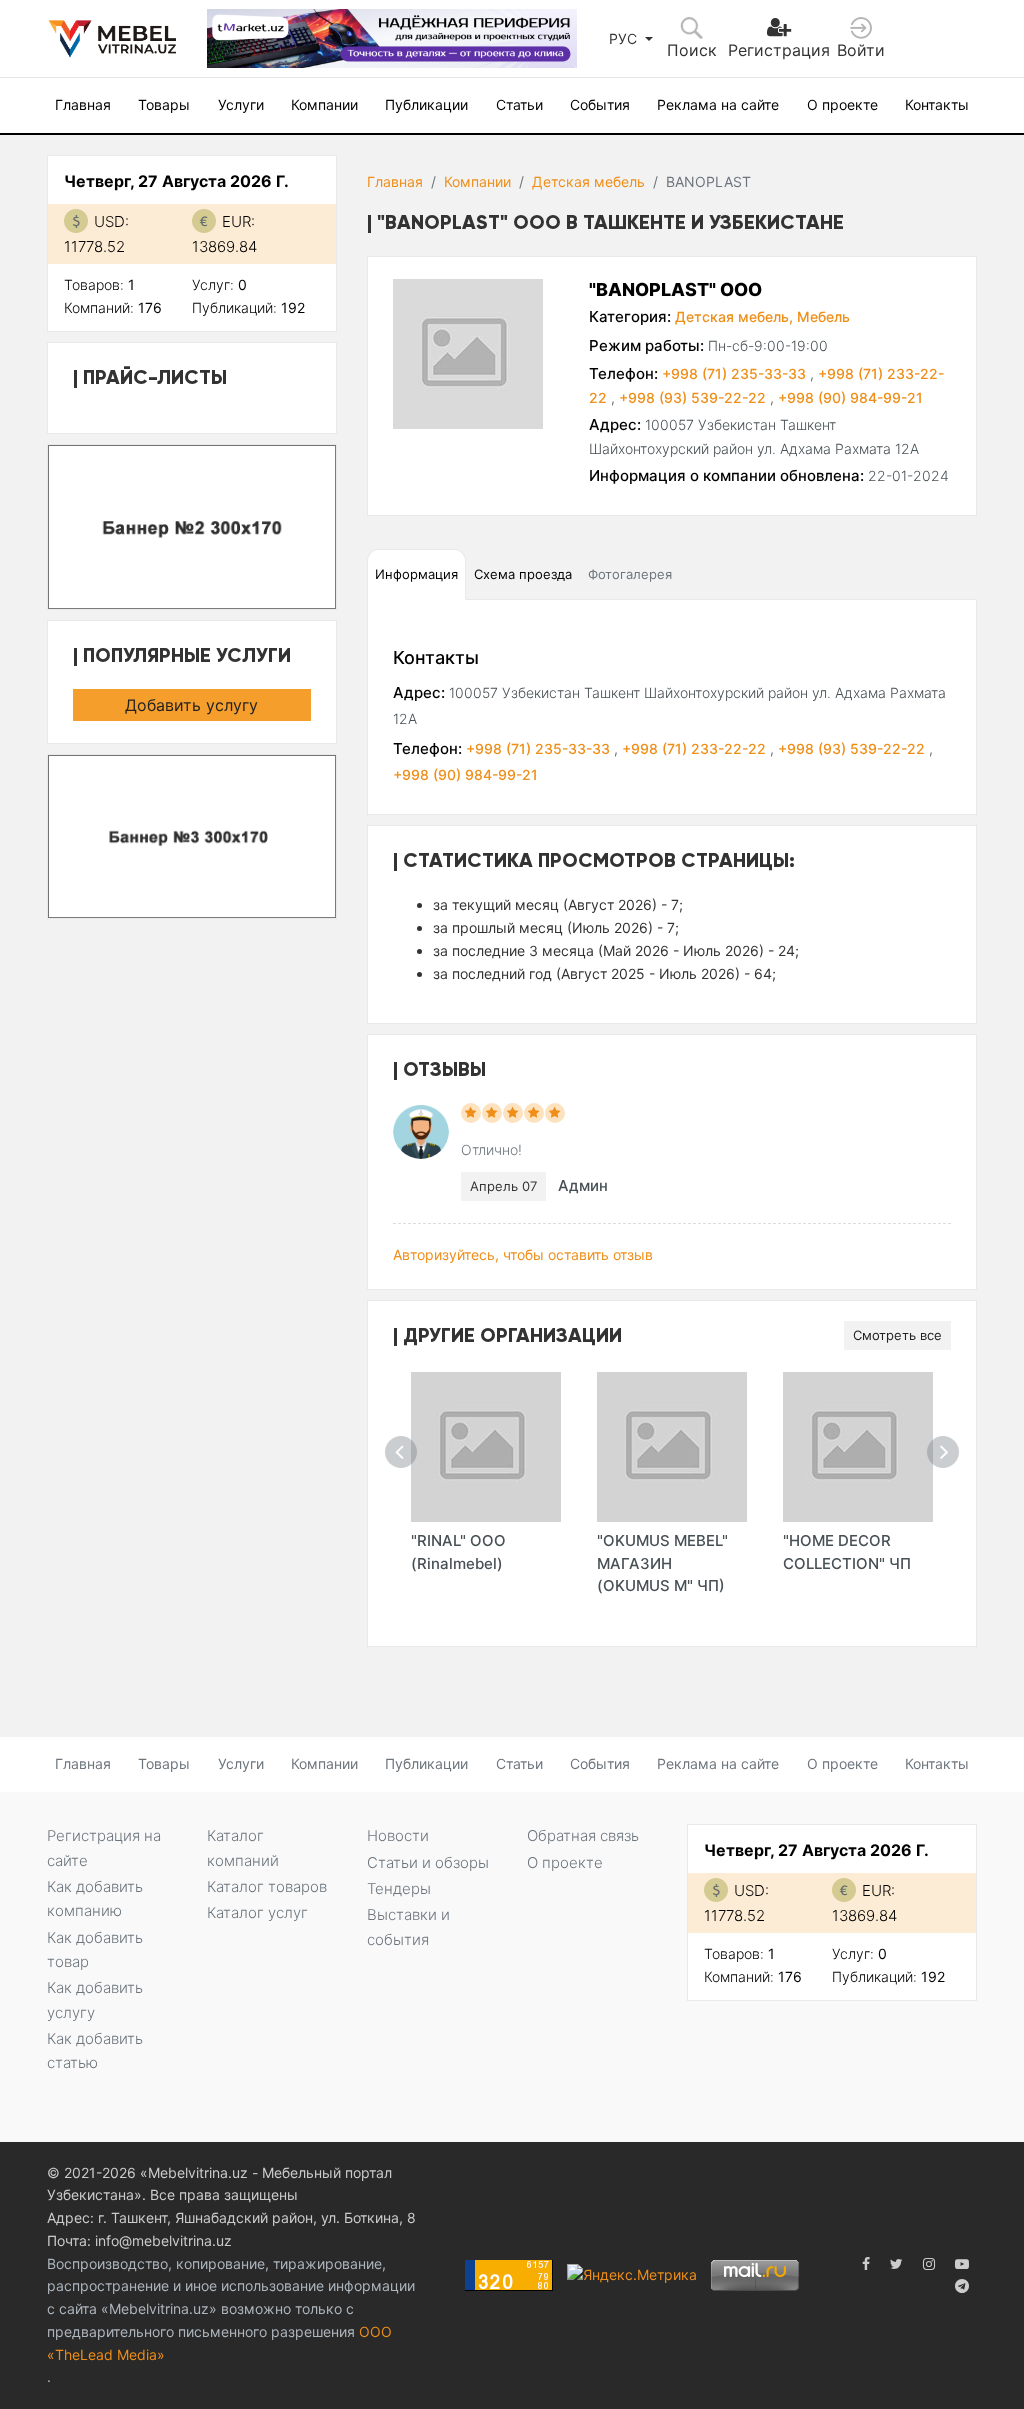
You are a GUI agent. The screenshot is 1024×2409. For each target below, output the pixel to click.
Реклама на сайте (718, 104)
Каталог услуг (257, 1912)
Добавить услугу (191, 705)
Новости (398, 1835)
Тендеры (399, 1888)
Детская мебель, (734, 316)
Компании (324, 104)
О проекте (842, 104)
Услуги (241, 104)
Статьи (519, 104)
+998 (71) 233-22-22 (696, 748)
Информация (416, 574)
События (600, 104)
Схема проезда (523, 574)
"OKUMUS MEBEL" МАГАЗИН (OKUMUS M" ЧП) (662, 1563)
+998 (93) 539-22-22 (694, 397)
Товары (164, 104)
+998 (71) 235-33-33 (736, 373)
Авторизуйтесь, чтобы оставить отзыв (523, 1254)
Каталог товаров (267, 1886)
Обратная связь (583, 1835)
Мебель (823, 316)
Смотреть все (897, 1335)
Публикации (426, 104)
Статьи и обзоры (428, 1862)
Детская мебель (588, 181)
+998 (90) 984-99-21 (850, 397)
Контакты (937, 104)
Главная (83, 104)
